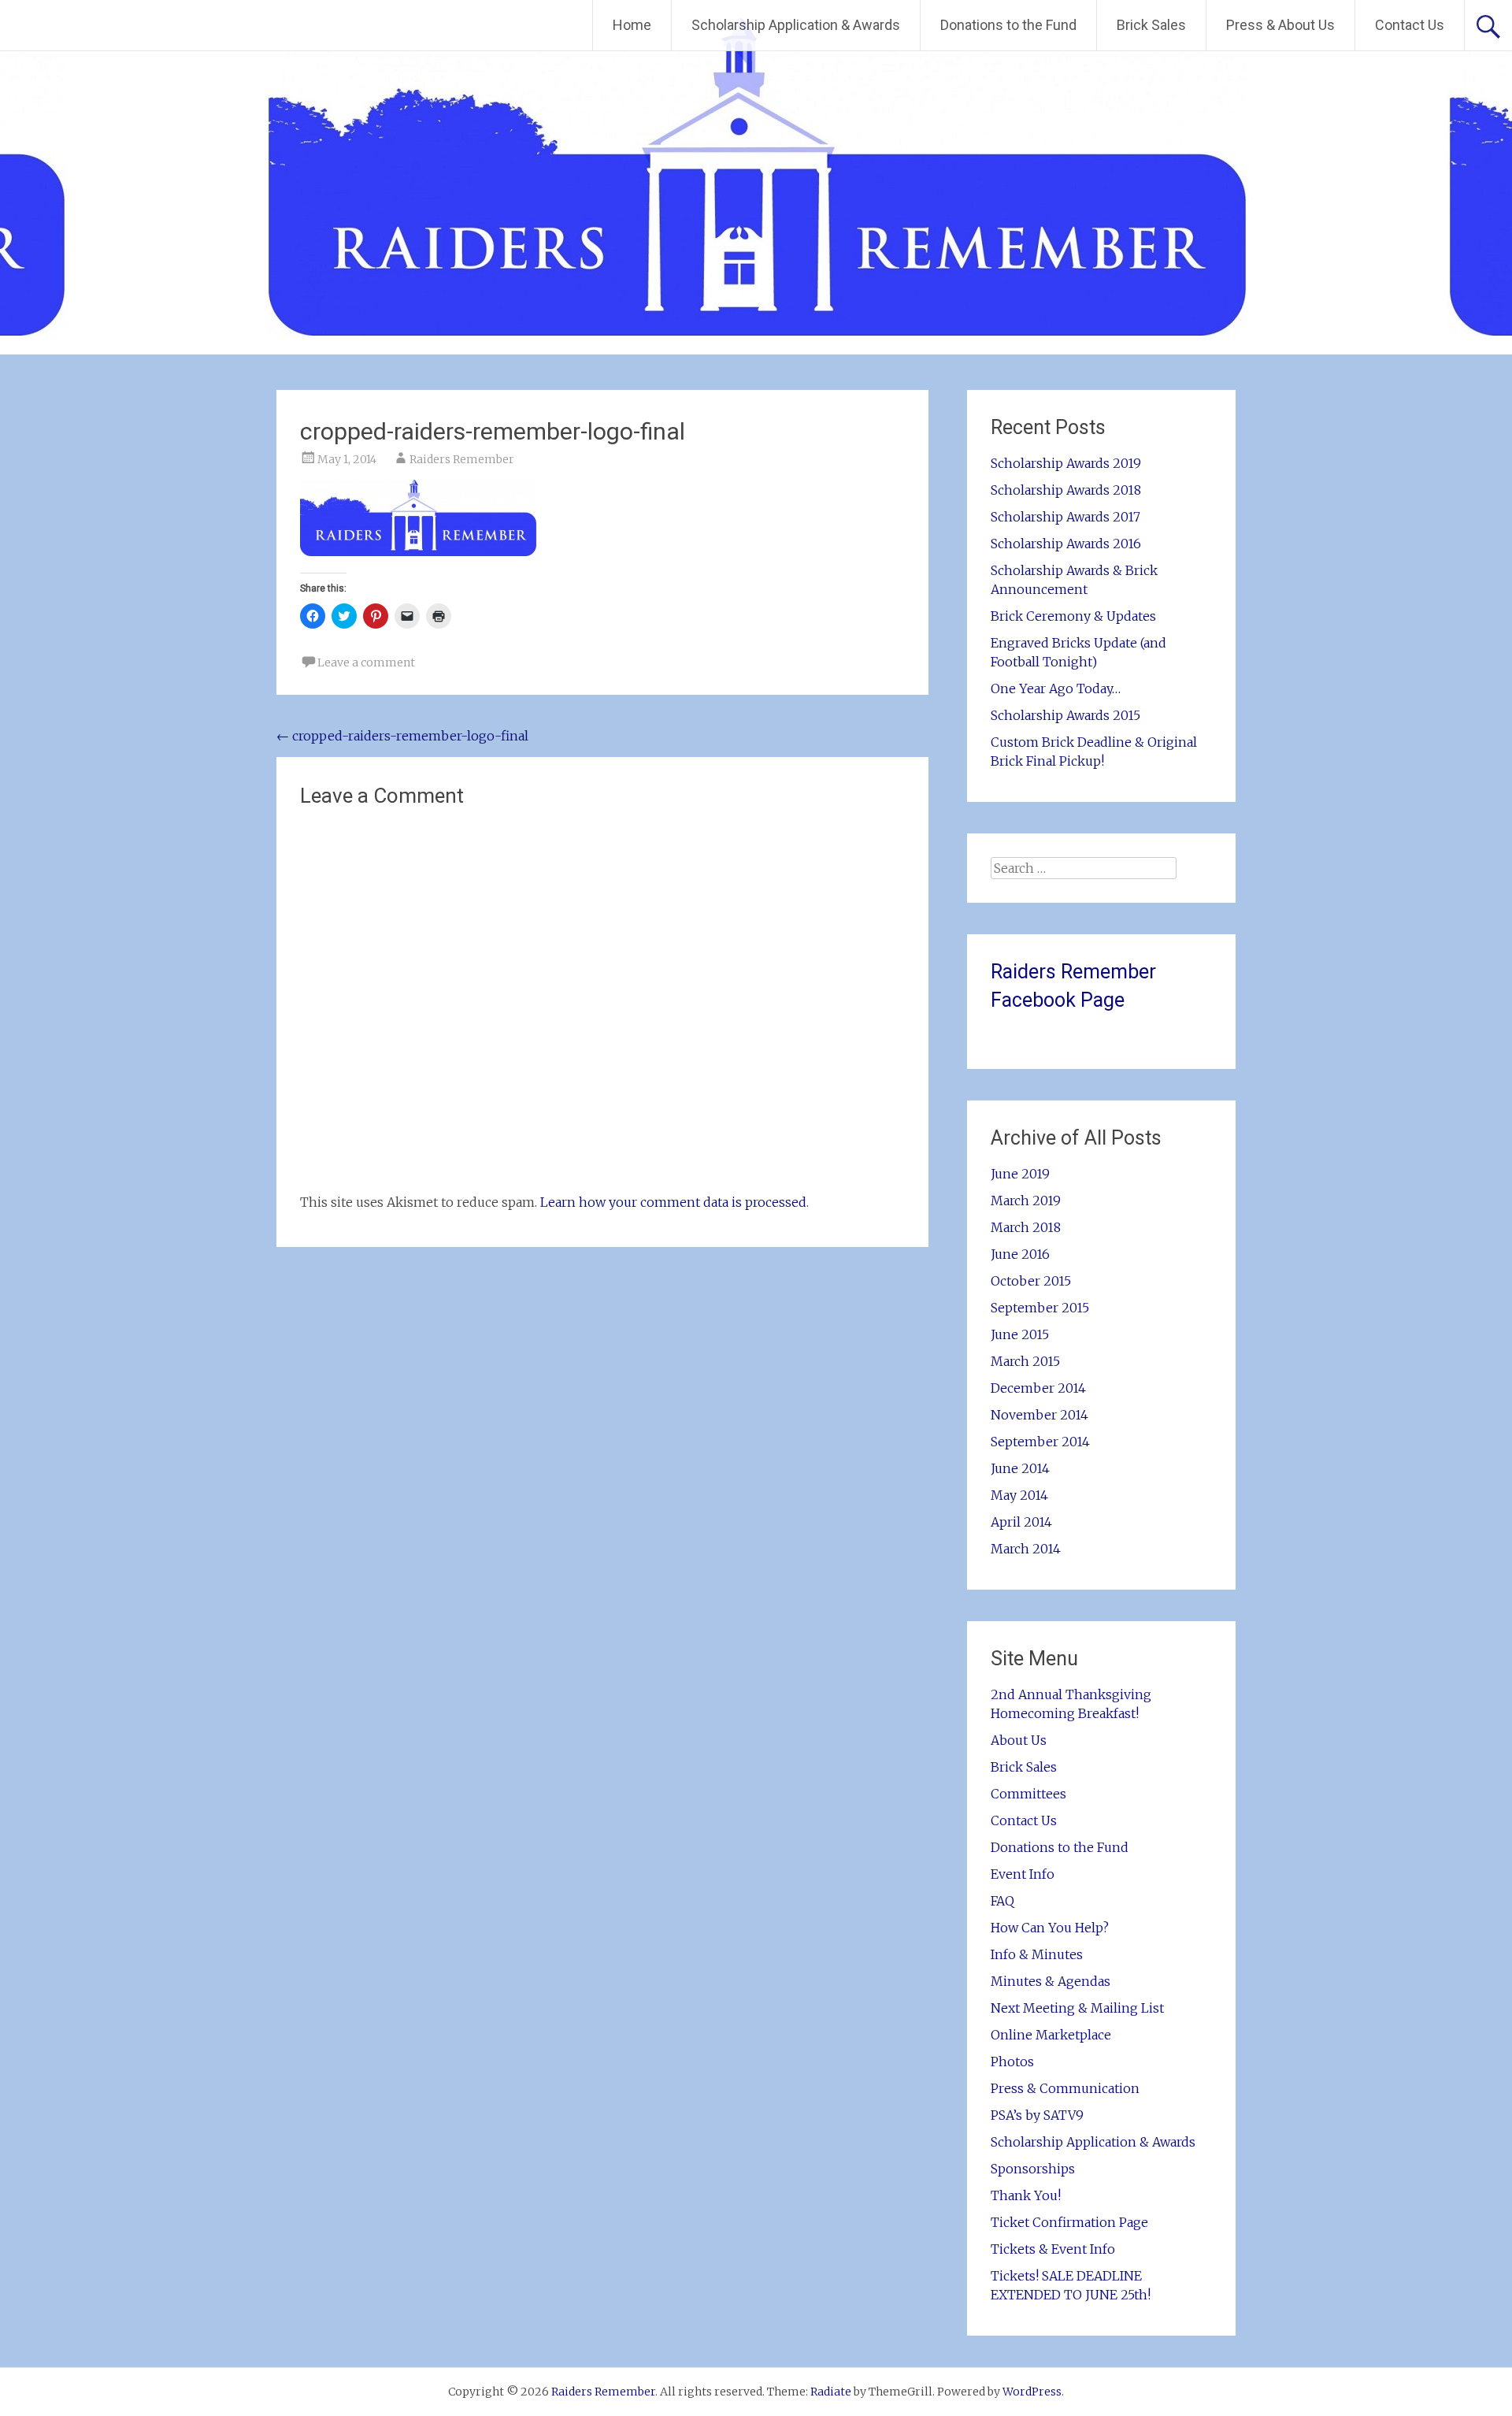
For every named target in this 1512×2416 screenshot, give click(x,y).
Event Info (1023, 1874)
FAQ (1002, 1901)
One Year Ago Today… (1056, 688)
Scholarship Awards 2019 (1066, 463)
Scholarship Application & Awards (796, 25)
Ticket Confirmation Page (1069, 2222)
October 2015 (1031, 1281)
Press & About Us (1280, 25)
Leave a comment (366, 662)
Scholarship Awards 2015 (1065, 715)
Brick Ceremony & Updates (1073, 616)
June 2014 (1020, 1468)
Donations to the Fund (1008, 25)
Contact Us (1410, 25)
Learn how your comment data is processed (673, 1202)
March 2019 (1026, 1201)
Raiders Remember (462, 459)
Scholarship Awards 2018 (1066, 490)
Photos (1012, 2062)
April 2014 (1021, 1522)
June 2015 (1020, 1334)
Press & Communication (1065, 2088)
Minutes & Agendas (1051, 1981)
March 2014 (1026, 1549)
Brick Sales (1151, 25)
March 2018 (1026, 1227)
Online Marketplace (1051, 2035)
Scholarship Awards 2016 (1066, 544)
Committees (1028, 1794)
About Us (1019, 1740)
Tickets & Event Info (1053, 2249)
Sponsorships (1033, 2169)
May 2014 (1019, 1495)
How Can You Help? (1050, 1928)
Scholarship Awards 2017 (1065, 517)
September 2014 (1040, 1442)
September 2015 (1040, 1308)
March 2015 (1025, 1361)
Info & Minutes (1037, 1954)
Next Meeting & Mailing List (1077, 2008)
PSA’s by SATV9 (1037, 2115)
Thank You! (1026, 2195)
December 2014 (1038, 1388)
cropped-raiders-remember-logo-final (402, 736)
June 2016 (1020, 1254)
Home (632, 25)
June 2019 (1020, 1174)
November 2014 (1039, 1415)
